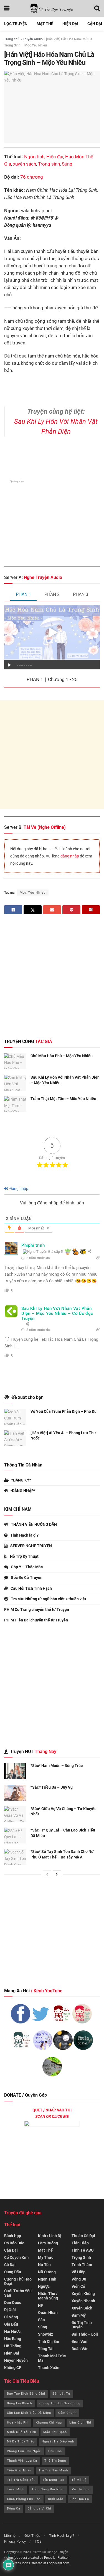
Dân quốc (13, 2303)
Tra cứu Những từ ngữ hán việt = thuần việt (49, 1599)
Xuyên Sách (82, 2308)
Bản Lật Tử (61, 2394)
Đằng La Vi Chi (39, 2509)
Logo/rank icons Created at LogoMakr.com (37, 2563)
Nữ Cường (47, 2272)
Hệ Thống (13, 2346)
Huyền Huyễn (16, 2360)
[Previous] (47, 1874)
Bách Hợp (13, 2236)
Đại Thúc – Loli (85, 2334)
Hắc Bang (13, 2339)
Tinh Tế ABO (83, 2250)
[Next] (57, 1874)
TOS (38, 2541)
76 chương (32, 177)
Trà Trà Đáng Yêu (21, 2480)
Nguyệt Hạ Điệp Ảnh (58, 2441)
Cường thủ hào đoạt (18, 2281)
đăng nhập (70, 856)
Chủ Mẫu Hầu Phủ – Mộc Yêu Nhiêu (62, 1056)
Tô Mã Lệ (79, 2480)
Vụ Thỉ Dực (81, 2489)
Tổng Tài (46, 2349)
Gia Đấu (11, 2324)
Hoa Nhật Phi (18, 2423)
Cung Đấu (13, 2272)
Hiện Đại (70, 24)
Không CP (13, 2368)
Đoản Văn (80, 2349)
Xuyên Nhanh (83, 2301)
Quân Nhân (48, 2313)
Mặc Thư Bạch (55, 2432)
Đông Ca (14, 2509)
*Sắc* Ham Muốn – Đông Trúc (57, 1766)
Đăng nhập (18, 1189)
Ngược (44, 2286)
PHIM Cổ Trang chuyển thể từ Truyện (37, 1609)
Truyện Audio (33, 39)
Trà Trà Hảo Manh (53, 2470)
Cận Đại (95, 24)
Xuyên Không (83, 2294)
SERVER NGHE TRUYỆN (31, 1546)
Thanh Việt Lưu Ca (22, 2461)
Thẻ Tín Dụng (55, 2461)
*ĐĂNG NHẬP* (23, 1491)
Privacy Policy (15, 2541)
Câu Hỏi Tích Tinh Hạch (31, 1588)
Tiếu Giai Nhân (19, 2470)
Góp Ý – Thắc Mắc (27, 1567)
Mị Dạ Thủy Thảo (21, 2441)
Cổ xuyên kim (16, 2257)
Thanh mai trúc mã (52, 2358)
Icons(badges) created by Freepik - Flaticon (38, 2558)
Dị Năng (11, 2317)
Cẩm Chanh (67, 2413)
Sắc (41, 2320)
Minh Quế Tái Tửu (21, 2432)
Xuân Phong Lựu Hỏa (24, 2499)
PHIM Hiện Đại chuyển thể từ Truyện (36, 1620)
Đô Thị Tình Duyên (82, 2325)
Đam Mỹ (79, 2315)
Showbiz (45, 2334)
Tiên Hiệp (80, 2243)
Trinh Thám (82, 2265)
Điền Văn (79, 2341)
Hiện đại (55, 157)
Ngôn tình (34, 157)
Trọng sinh (49, 164)
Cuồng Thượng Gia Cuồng (60, 2403)
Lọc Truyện (16, 24)
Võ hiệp (78, 2272)
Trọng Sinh (81, 2257)
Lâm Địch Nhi (80, 2423)
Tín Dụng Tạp (54, 2480)
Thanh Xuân (49, 2368)
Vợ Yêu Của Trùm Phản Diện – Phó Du (64, 1411)
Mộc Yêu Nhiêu (33, 893)
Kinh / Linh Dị (50, 2236)
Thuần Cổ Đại (83, 2236)
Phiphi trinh (33, 1245)
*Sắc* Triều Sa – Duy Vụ (52, 1787)
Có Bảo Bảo (14, 2243)
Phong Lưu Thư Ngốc (24, 2451)
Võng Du (79, 2279)
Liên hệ (10, 2536)
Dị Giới (10, 2310)
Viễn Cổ (78, 2286)
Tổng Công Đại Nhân (48, 2489)
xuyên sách (25, 164)
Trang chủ (12, 39)
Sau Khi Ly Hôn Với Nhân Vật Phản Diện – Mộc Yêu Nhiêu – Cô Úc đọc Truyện (57, 1313)
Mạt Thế (45, 24)
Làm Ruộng (48, 2243)
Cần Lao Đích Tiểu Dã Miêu (29, 2413)
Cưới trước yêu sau (18, 2293)
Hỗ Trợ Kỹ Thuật (24, 1556)
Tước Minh (16, 2489)
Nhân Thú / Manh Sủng (48, 2296)
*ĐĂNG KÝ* (21, 1480)
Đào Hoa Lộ (80, 2499)
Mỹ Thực (46, 2257)
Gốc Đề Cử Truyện (27, 1577)
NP (41, 2305)
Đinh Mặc (56, 2499)
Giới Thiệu (32, 2536)
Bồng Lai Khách (20, 2403)
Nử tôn (44, 2265)
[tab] (23, 595)
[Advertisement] (52, 755)
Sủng (67, 164)
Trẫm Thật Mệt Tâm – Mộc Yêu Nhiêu (63, 1099)
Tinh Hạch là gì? (24, 1535)
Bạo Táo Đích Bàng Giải (26, 2394)
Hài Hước (12, 2331)
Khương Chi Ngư (49, 2423)
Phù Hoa (55, 2451)
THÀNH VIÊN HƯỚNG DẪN (34, 1524)
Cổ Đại (10, 2265)
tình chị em (49, 2341)
